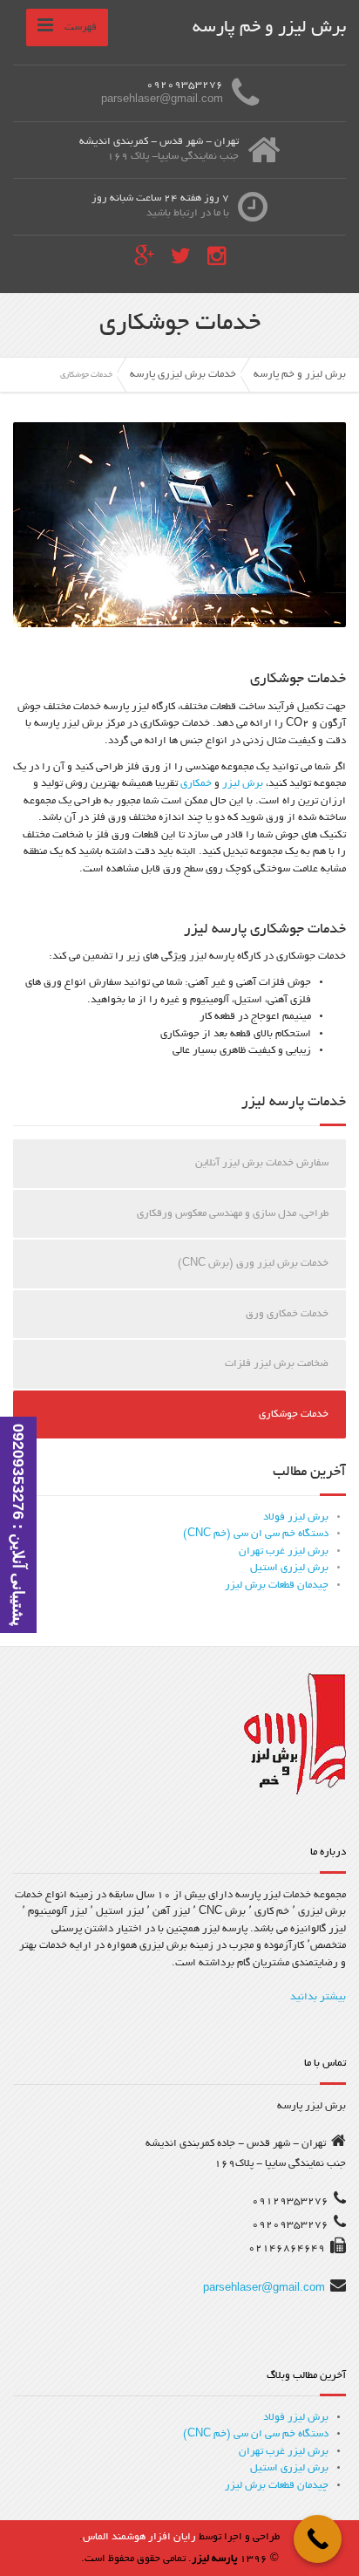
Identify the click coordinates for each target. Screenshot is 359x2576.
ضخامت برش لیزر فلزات (277, 1364)
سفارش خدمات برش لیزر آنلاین (262, 1163)
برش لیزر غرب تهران (284, 1551)
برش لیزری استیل (289, 1568)
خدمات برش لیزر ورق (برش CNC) (253, 1264)
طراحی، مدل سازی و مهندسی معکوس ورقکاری (233, 1214)
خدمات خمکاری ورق (287, 1314)
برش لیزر (243, 784)
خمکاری (196, 784)
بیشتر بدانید (318, 1997)
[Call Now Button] (318, 2539)
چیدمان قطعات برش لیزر (277, 1585)
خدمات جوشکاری (294, 1414)
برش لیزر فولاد (296, 1517)
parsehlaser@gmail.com (264, 2289)
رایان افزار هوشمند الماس (139, 2537)
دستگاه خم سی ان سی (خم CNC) (256, 1534)
